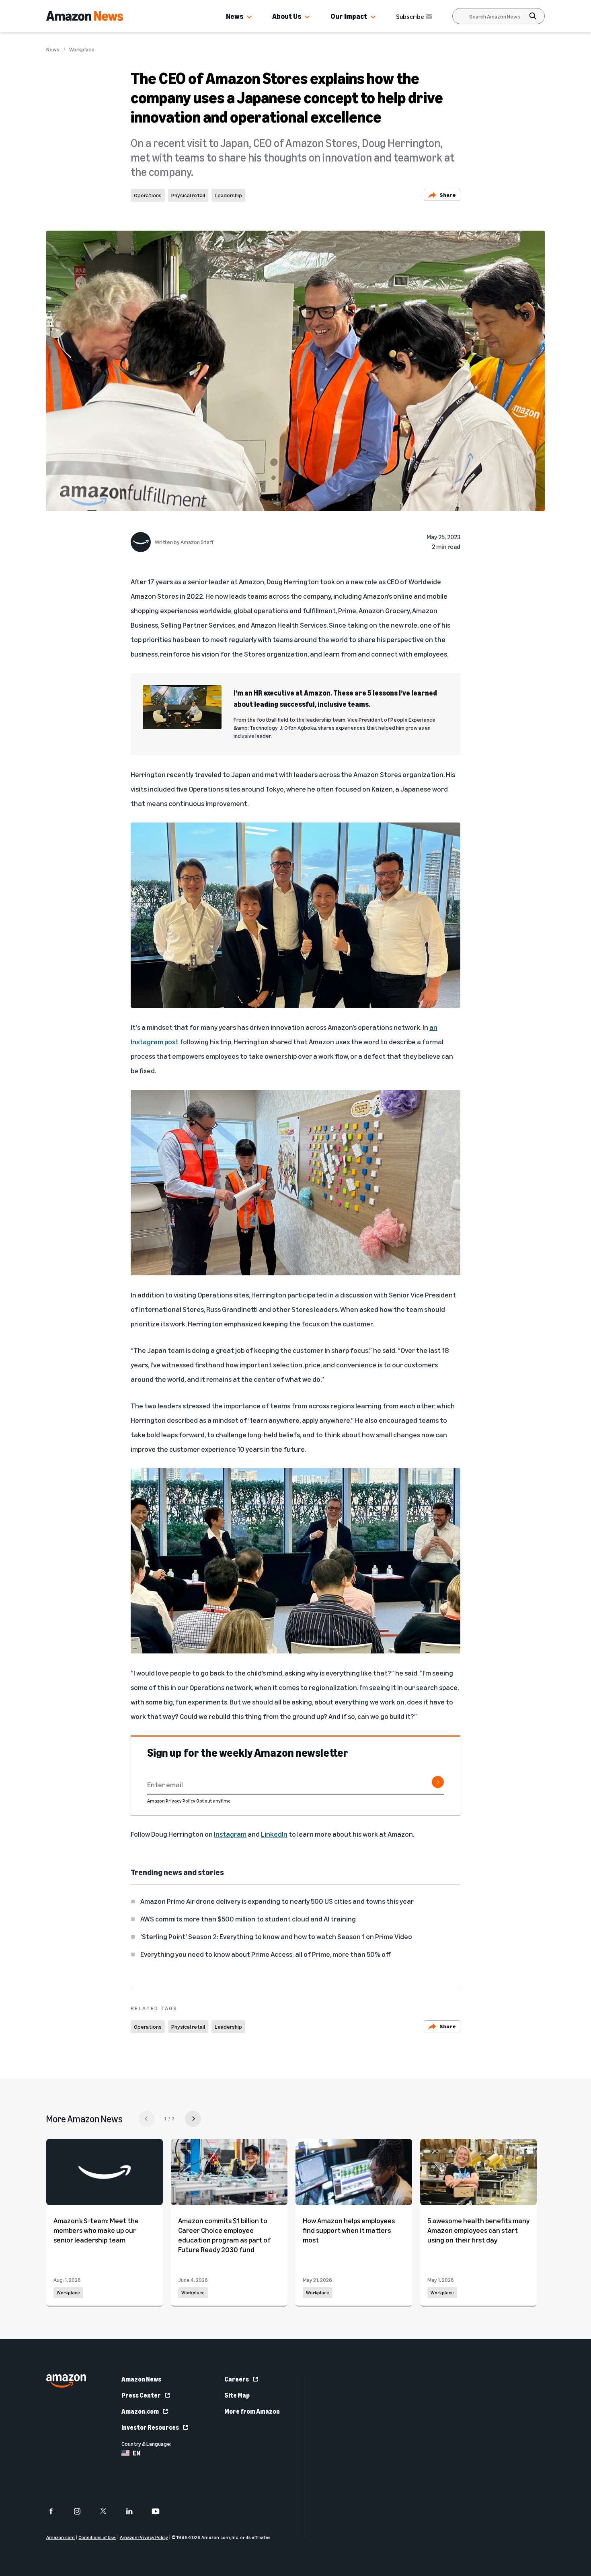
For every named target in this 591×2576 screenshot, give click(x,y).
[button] (249, 17)
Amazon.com (140, 2411)
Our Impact (349, 16)
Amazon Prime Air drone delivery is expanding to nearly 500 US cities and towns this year (277, 1901)
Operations (148, 195)
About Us (287, 16)
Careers (237, 2379)
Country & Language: (146, 2444)
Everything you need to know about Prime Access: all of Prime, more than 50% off (266, 1954)
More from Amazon (252, 2411)
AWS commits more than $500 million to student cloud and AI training (248, 1919)
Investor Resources (150, 2427)
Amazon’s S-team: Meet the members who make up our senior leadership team (96, 2230)
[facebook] (56, 2511)
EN (136, 2453)
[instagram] (82, 2511)
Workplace (82, 49)
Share (448, 195)
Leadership (228, 195)
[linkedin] (134, 2511)
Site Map (237, 2395)
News (235, 16)
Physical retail (188, 195)
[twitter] (108, 2511)
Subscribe (410, 16)
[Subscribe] (438, 1782)
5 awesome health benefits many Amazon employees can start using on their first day (478, 2230)
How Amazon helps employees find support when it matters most (349, 2230)
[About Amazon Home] (66, 2381)
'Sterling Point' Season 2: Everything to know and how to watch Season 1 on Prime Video (276, 1936)
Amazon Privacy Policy (171, 1801)
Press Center (141, 2395)
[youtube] (161, 2511)
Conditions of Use (97, 2537)
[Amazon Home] (85, 16)
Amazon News (141, 2379)
